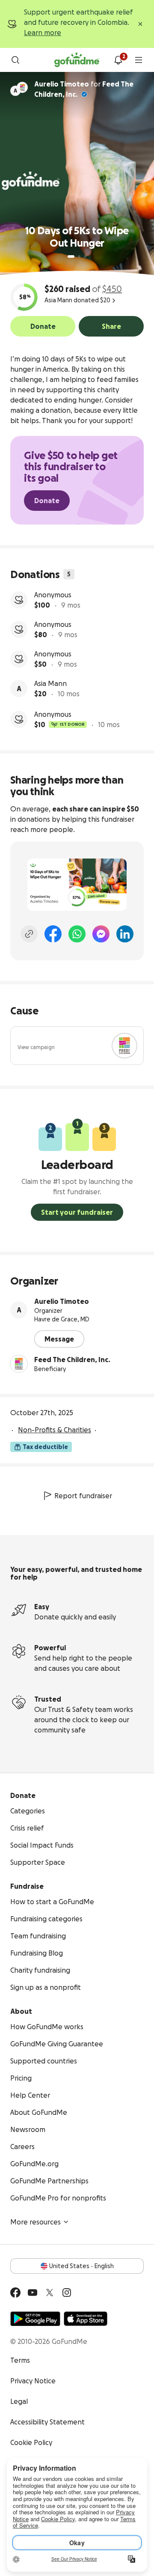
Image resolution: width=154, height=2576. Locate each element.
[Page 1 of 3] (71, 256)
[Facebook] (53, 934)
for (84, 89)
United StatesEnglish (81, 2266)
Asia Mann (50, 683)
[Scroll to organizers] (22, 87)
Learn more (43, 33)
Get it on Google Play (35, 2319)
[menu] (139, 60)
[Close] (140, 24)
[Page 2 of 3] (79, 256)
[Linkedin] (125, 934)
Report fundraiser (83, 1496)
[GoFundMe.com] (77, 60)
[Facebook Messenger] (101, 934)
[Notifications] (118, 60)
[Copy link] (29, 934)
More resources (36, 2222)
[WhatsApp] (77, 934)
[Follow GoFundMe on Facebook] (15, 2293)
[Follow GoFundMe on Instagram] (67, 2293)
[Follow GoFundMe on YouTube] (33, 2293)
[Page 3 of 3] (85, 256)
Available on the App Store (86, 2319)
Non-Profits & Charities (55, 1430)
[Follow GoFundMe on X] (50, 2293)
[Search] (15, 60)
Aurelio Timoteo (62, 1301)
